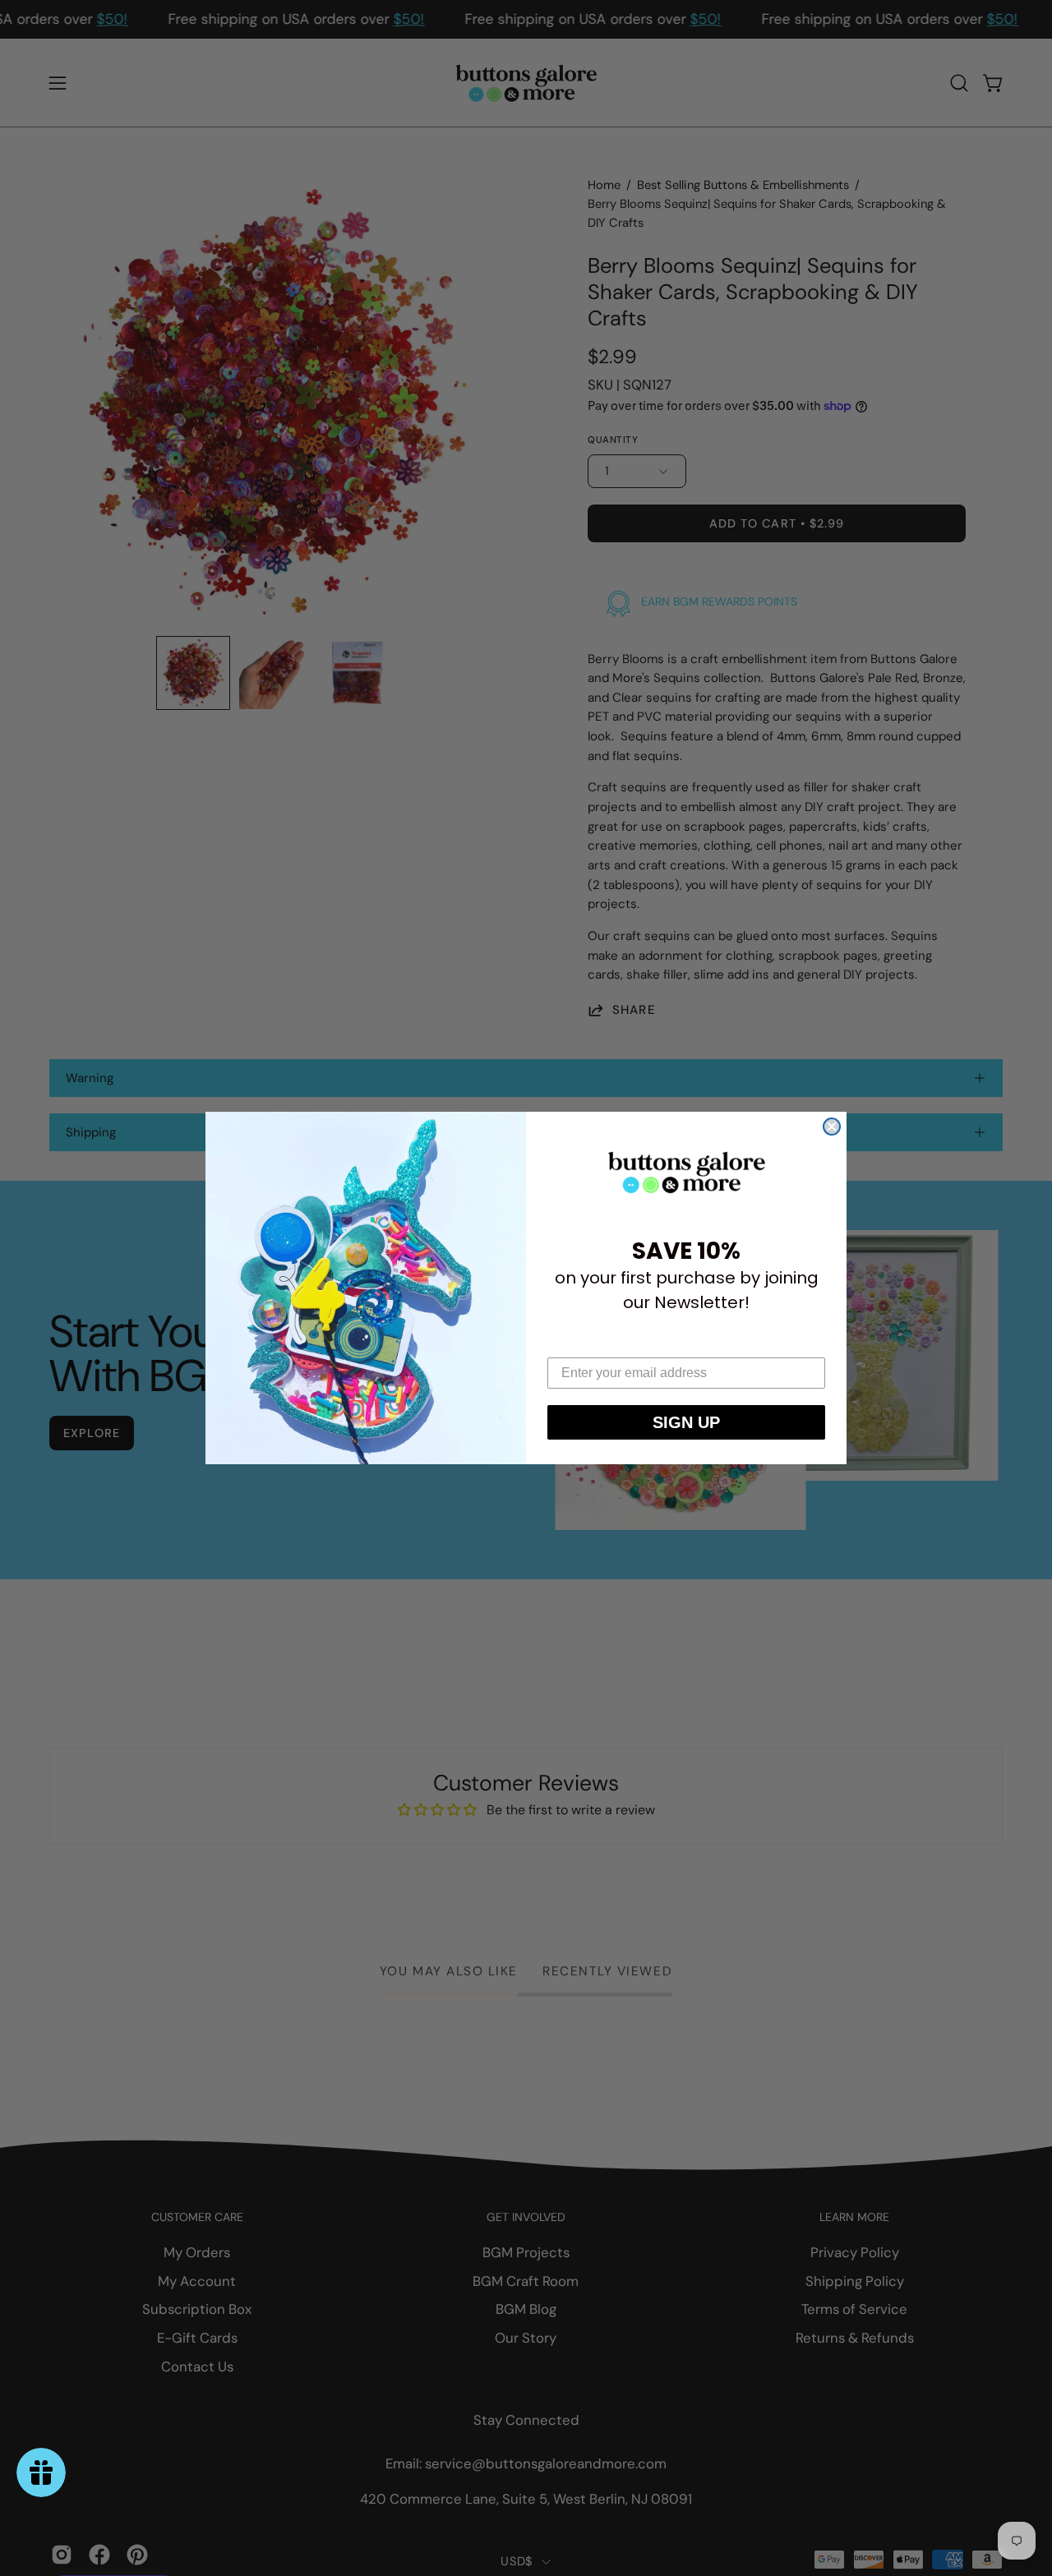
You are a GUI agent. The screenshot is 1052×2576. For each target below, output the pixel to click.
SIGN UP (686, 1422)
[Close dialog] (832, 1127)
